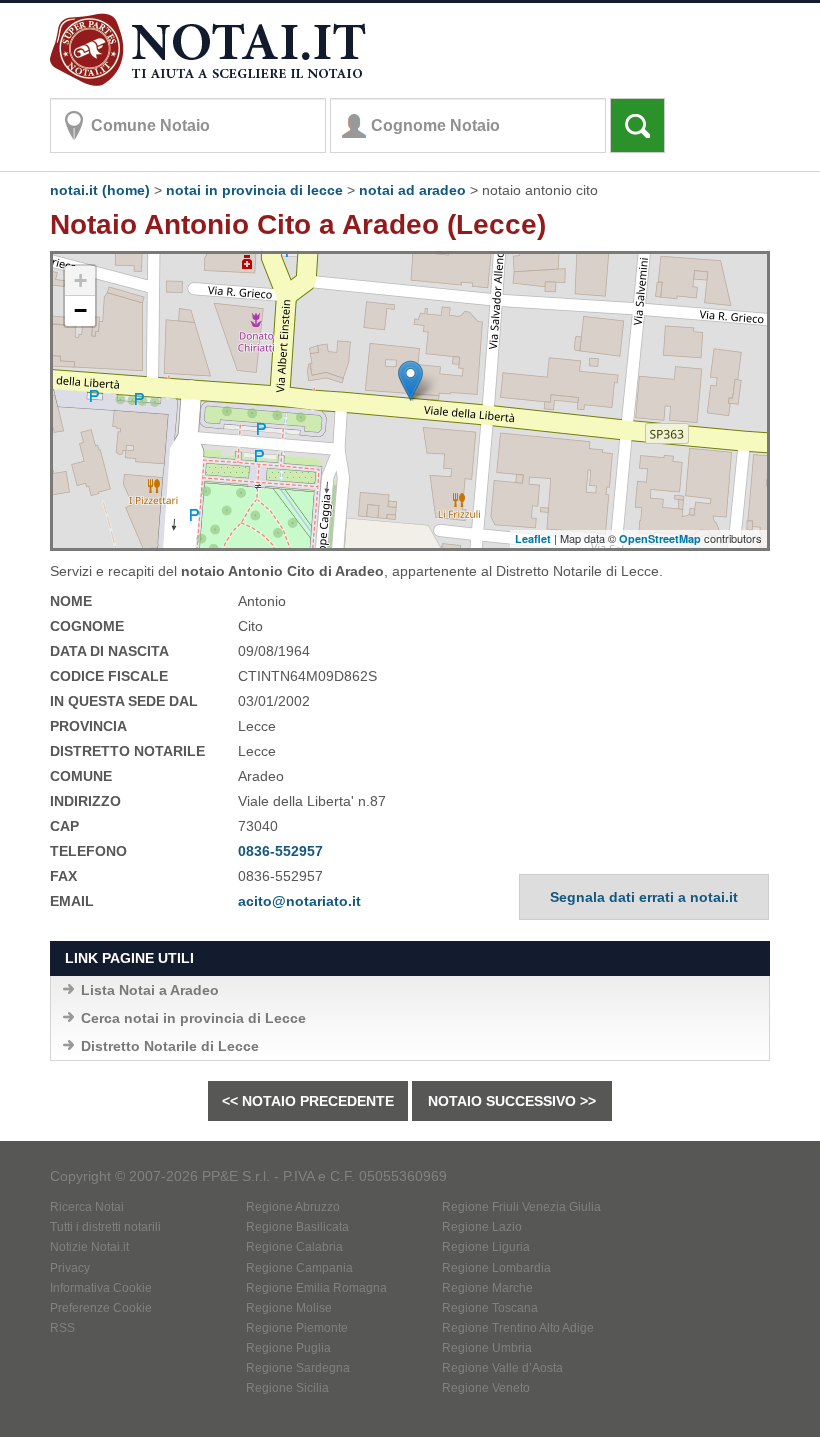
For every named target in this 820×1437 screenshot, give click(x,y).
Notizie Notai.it (89, 1247)
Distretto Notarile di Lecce (170, 1046)
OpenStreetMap (660, 538)
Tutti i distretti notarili (105, 1227)
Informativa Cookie (101, 1288)
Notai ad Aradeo (412, 190)
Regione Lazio (482, 1227)
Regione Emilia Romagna (316, 1288)
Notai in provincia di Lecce (254, 190)
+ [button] (80, 280)
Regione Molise (289, 1308)
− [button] (80, 310)
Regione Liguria (486, 1247)
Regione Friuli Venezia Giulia (521, 1207)
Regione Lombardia (496, 1268)
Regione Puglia (288, 1348)
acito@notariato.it (299, 901)
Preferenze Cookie (101, 1308)
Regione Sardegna (298, 1368)
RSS (62, 1328)
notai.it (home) (100, 190)
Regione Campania (299, 1268)
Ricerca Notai (87, 1207)
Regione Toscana (490, 1308)
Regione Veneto (486, 1388)
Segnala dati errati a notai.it (644, 897)
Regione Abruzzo (293, 1207)
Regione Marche (487, 1288)
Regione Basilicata (297, 1227)
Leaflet (533, 538)
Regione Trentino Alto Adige (518, 1328)
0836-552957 (280, 851)
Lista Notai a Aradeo (150, 990)
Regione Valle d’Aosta (502, 1368)
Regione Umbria (487, 1348)
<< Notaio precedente (308, 1101)
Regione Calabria (294, 1247)
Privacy (70, 1268)
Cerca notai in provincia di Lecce (193, 1018)
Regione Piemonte (297, 1328)
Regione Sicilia (287, 1388)
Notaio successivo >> (512, 1101)
